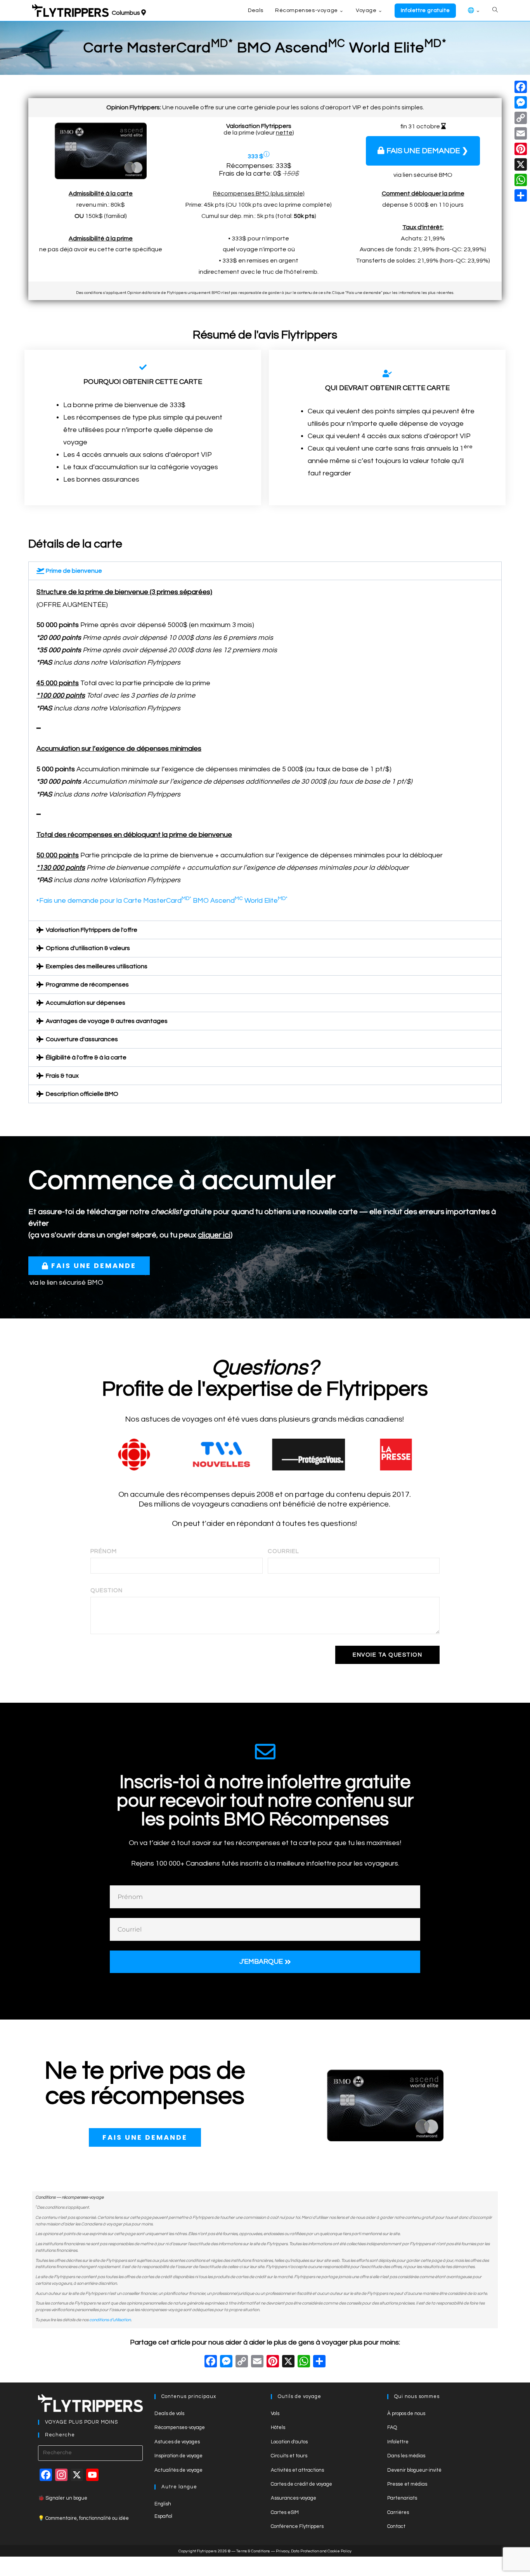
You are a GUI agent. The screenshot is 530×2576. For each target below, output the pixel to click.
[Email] (521, 133)
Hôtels (278, 2427)
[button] (265, 571)
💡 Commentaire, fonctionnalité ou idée (83, 2518)
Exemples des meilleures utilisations (97, 966)
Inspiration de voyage (178, 2456)
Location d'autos (289, 2442)
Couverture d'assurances (82, 1039)
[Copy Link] (242, 2363)
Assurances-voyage (294, 2498)
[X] (288, 2363)
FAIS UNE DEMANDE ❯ (427, 151)
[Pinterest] (521, 149)
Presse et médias (407, 2484)
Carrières (398, 2512)
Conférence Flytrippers (297, 2526)
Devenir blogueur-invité (414, 2470)
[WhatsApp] (521, 180)
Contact (396, 2526)
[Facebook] (211, 2363)
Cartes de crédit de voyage (301, 2484)
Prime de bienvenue (74, 571)
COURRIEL (283, 1551)
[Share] (521, 195)
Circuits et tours (289, 2456)
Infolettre (398, 2442)
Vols (275, 2414)
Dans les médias (406, 2456)
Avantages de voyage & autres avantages (107, 1021)
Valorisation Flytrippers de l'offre (92, 930)
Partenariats (402, 2498)
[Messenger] (521, 102)
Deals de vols (169, 2414)
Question (107, 1590)
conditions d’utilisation (110, 2320)
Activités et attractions (297, 2470)
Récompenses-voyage (180, 2427)
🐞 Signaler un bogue (63, 2498)
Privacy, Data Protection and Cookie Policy (314, 2551)
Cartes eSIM (285, 2512)
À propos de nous (406, 2414)
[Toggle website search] (495, 10)
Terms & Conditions (253, 2551)
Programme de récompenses (87, 985)
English (163, 2504)
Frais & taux (62, 1076)
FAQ (392, 2427)
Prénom (104, 1551)
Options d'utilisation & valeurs (88, 948)
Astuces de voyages (177, 2442)
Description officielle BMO (82, 1094)
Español (163, 2516)
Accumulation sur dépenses (86, 1003)
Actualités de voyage (178, 2470)
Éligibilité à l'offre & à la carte (86, 1057)
